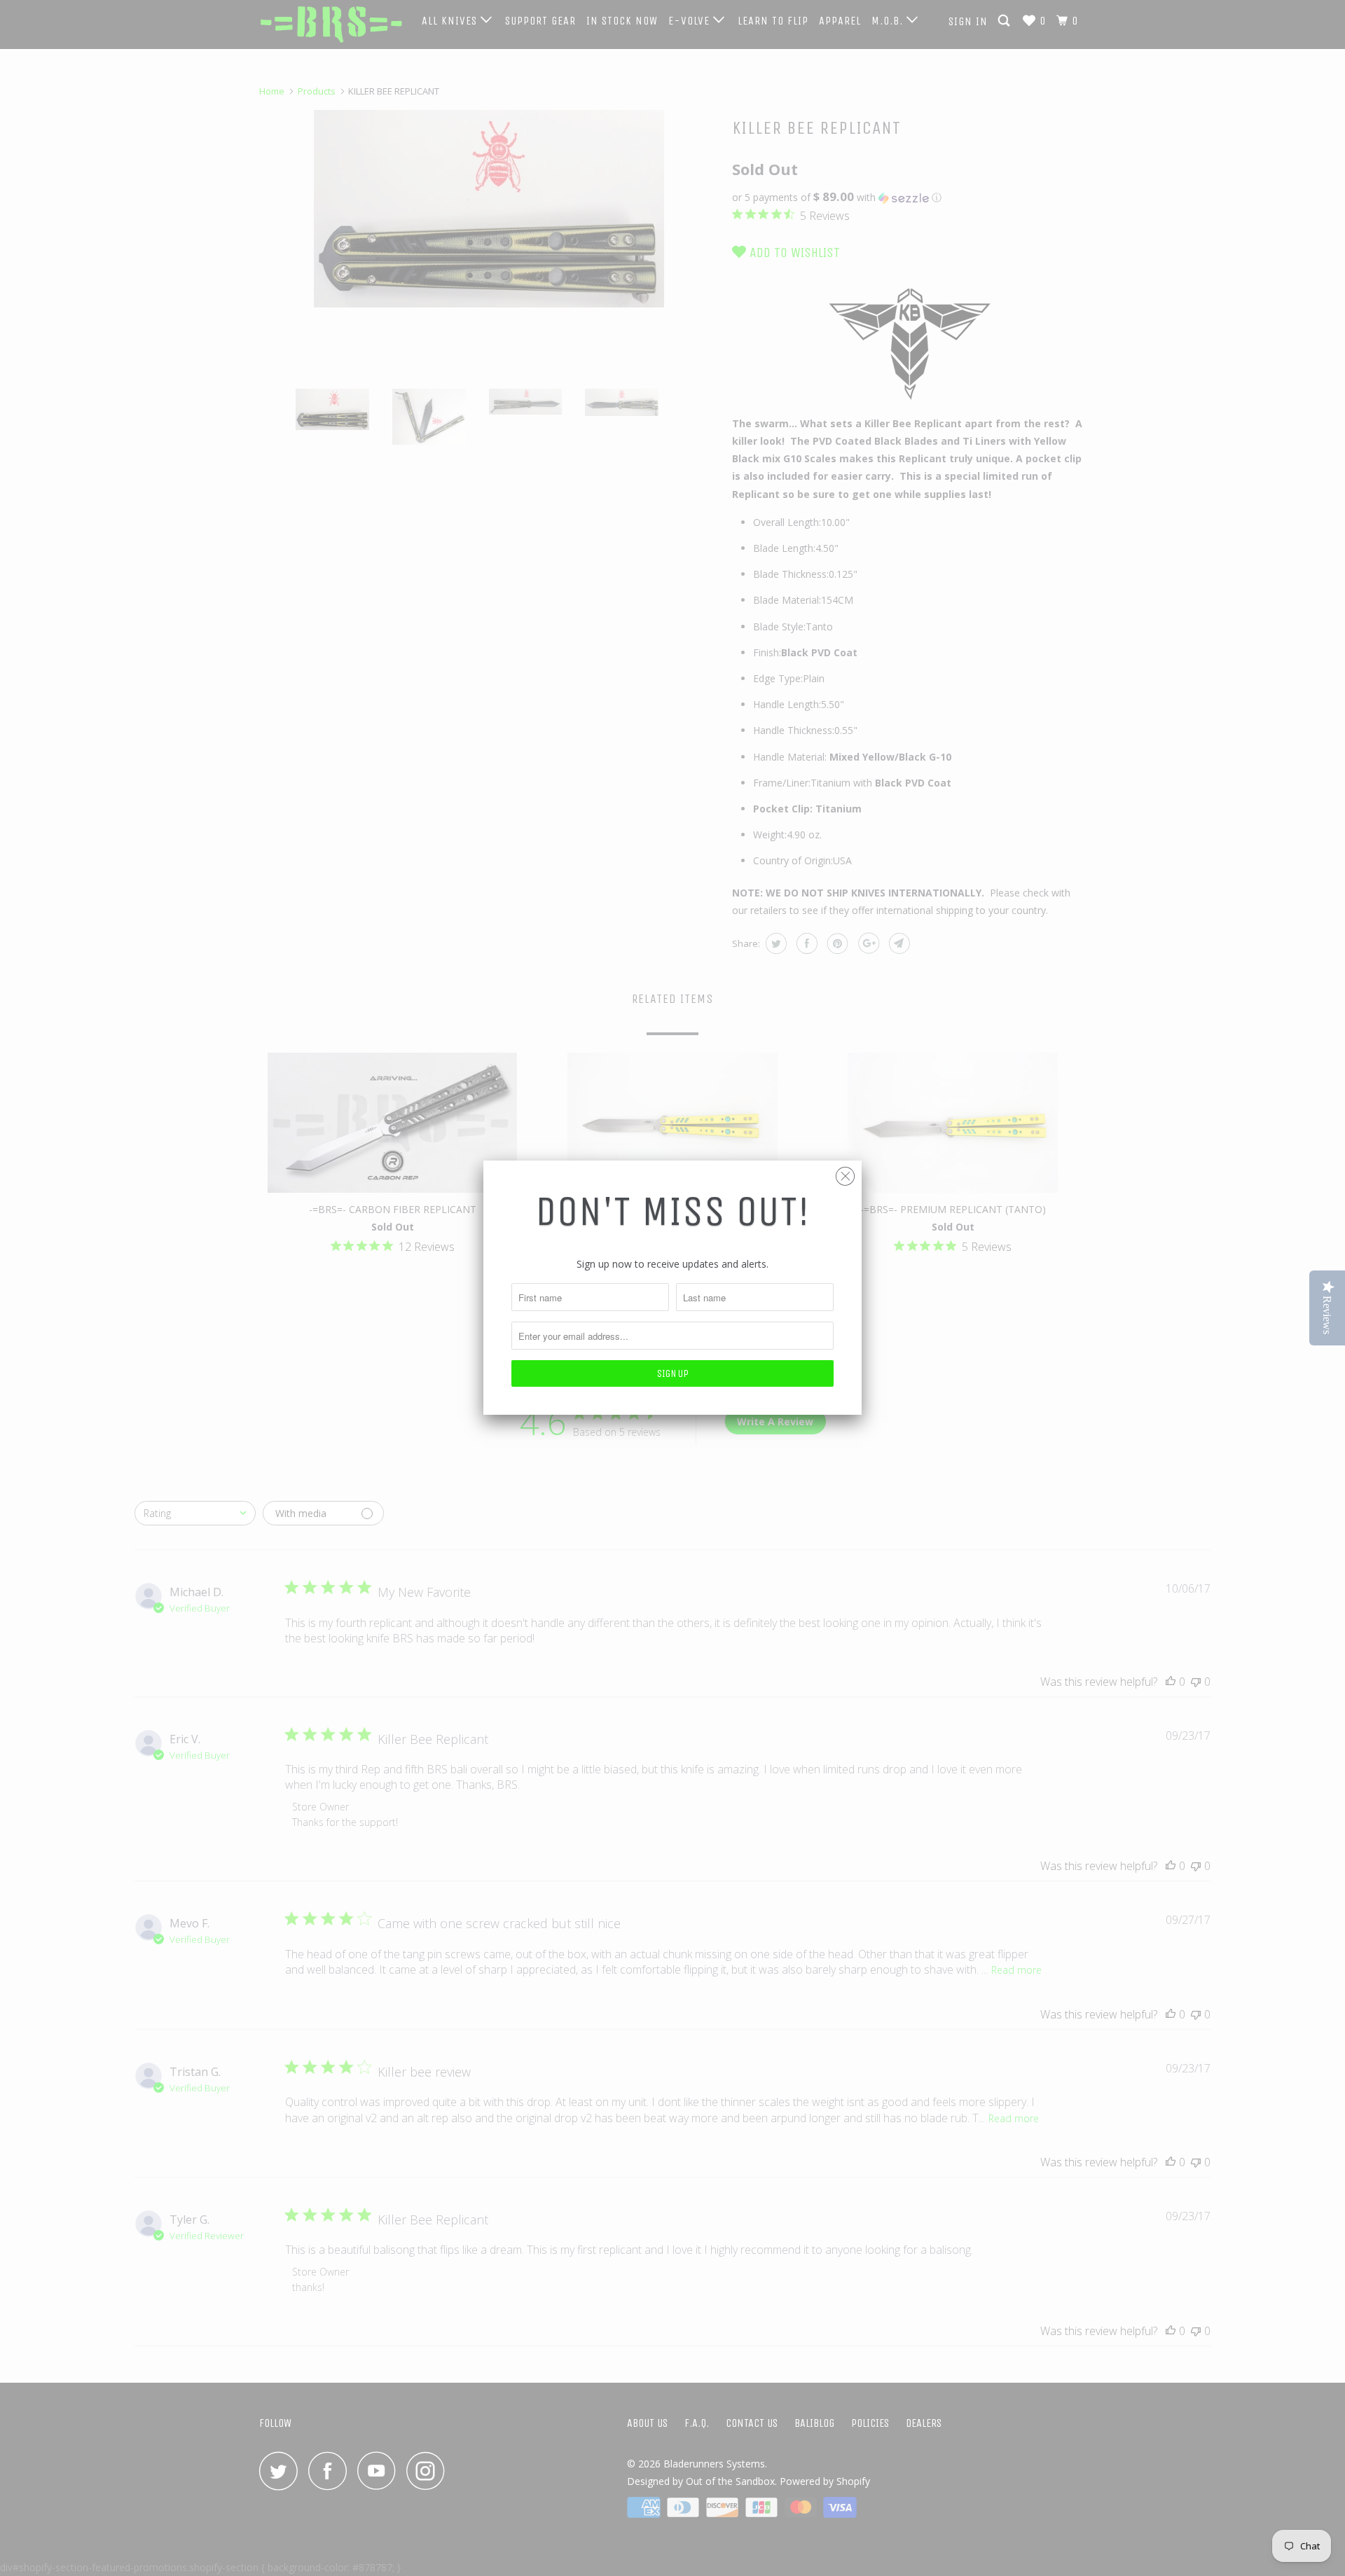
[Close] (845, 1173)
